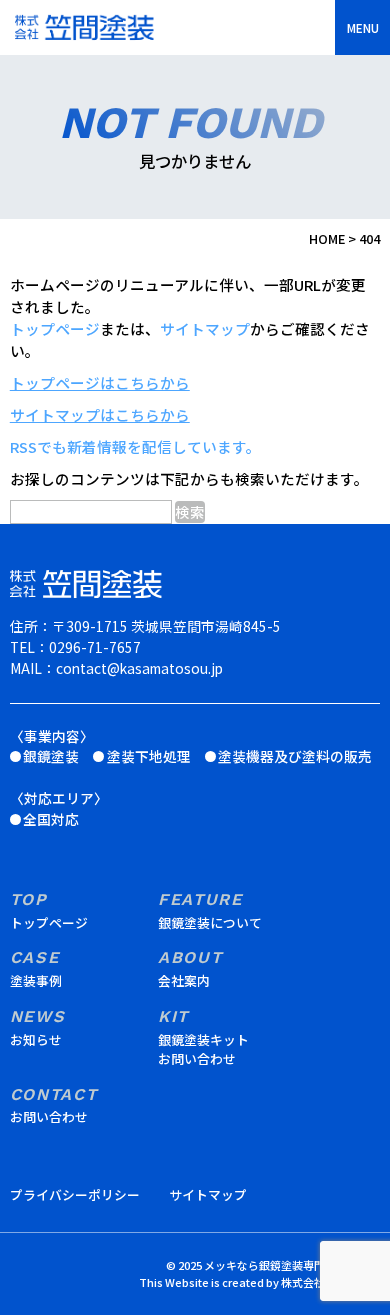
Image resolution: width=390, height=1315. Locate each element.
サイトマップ (205, 328)
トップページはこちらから (100, 382)
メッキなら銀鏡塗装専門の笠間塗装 (292, 1265)
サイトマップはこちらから (100, 414)
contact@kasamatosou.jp (139, 668)
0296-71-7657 (95, 647)
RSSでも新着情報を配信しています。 (135, 446)
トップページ (55, 328)
